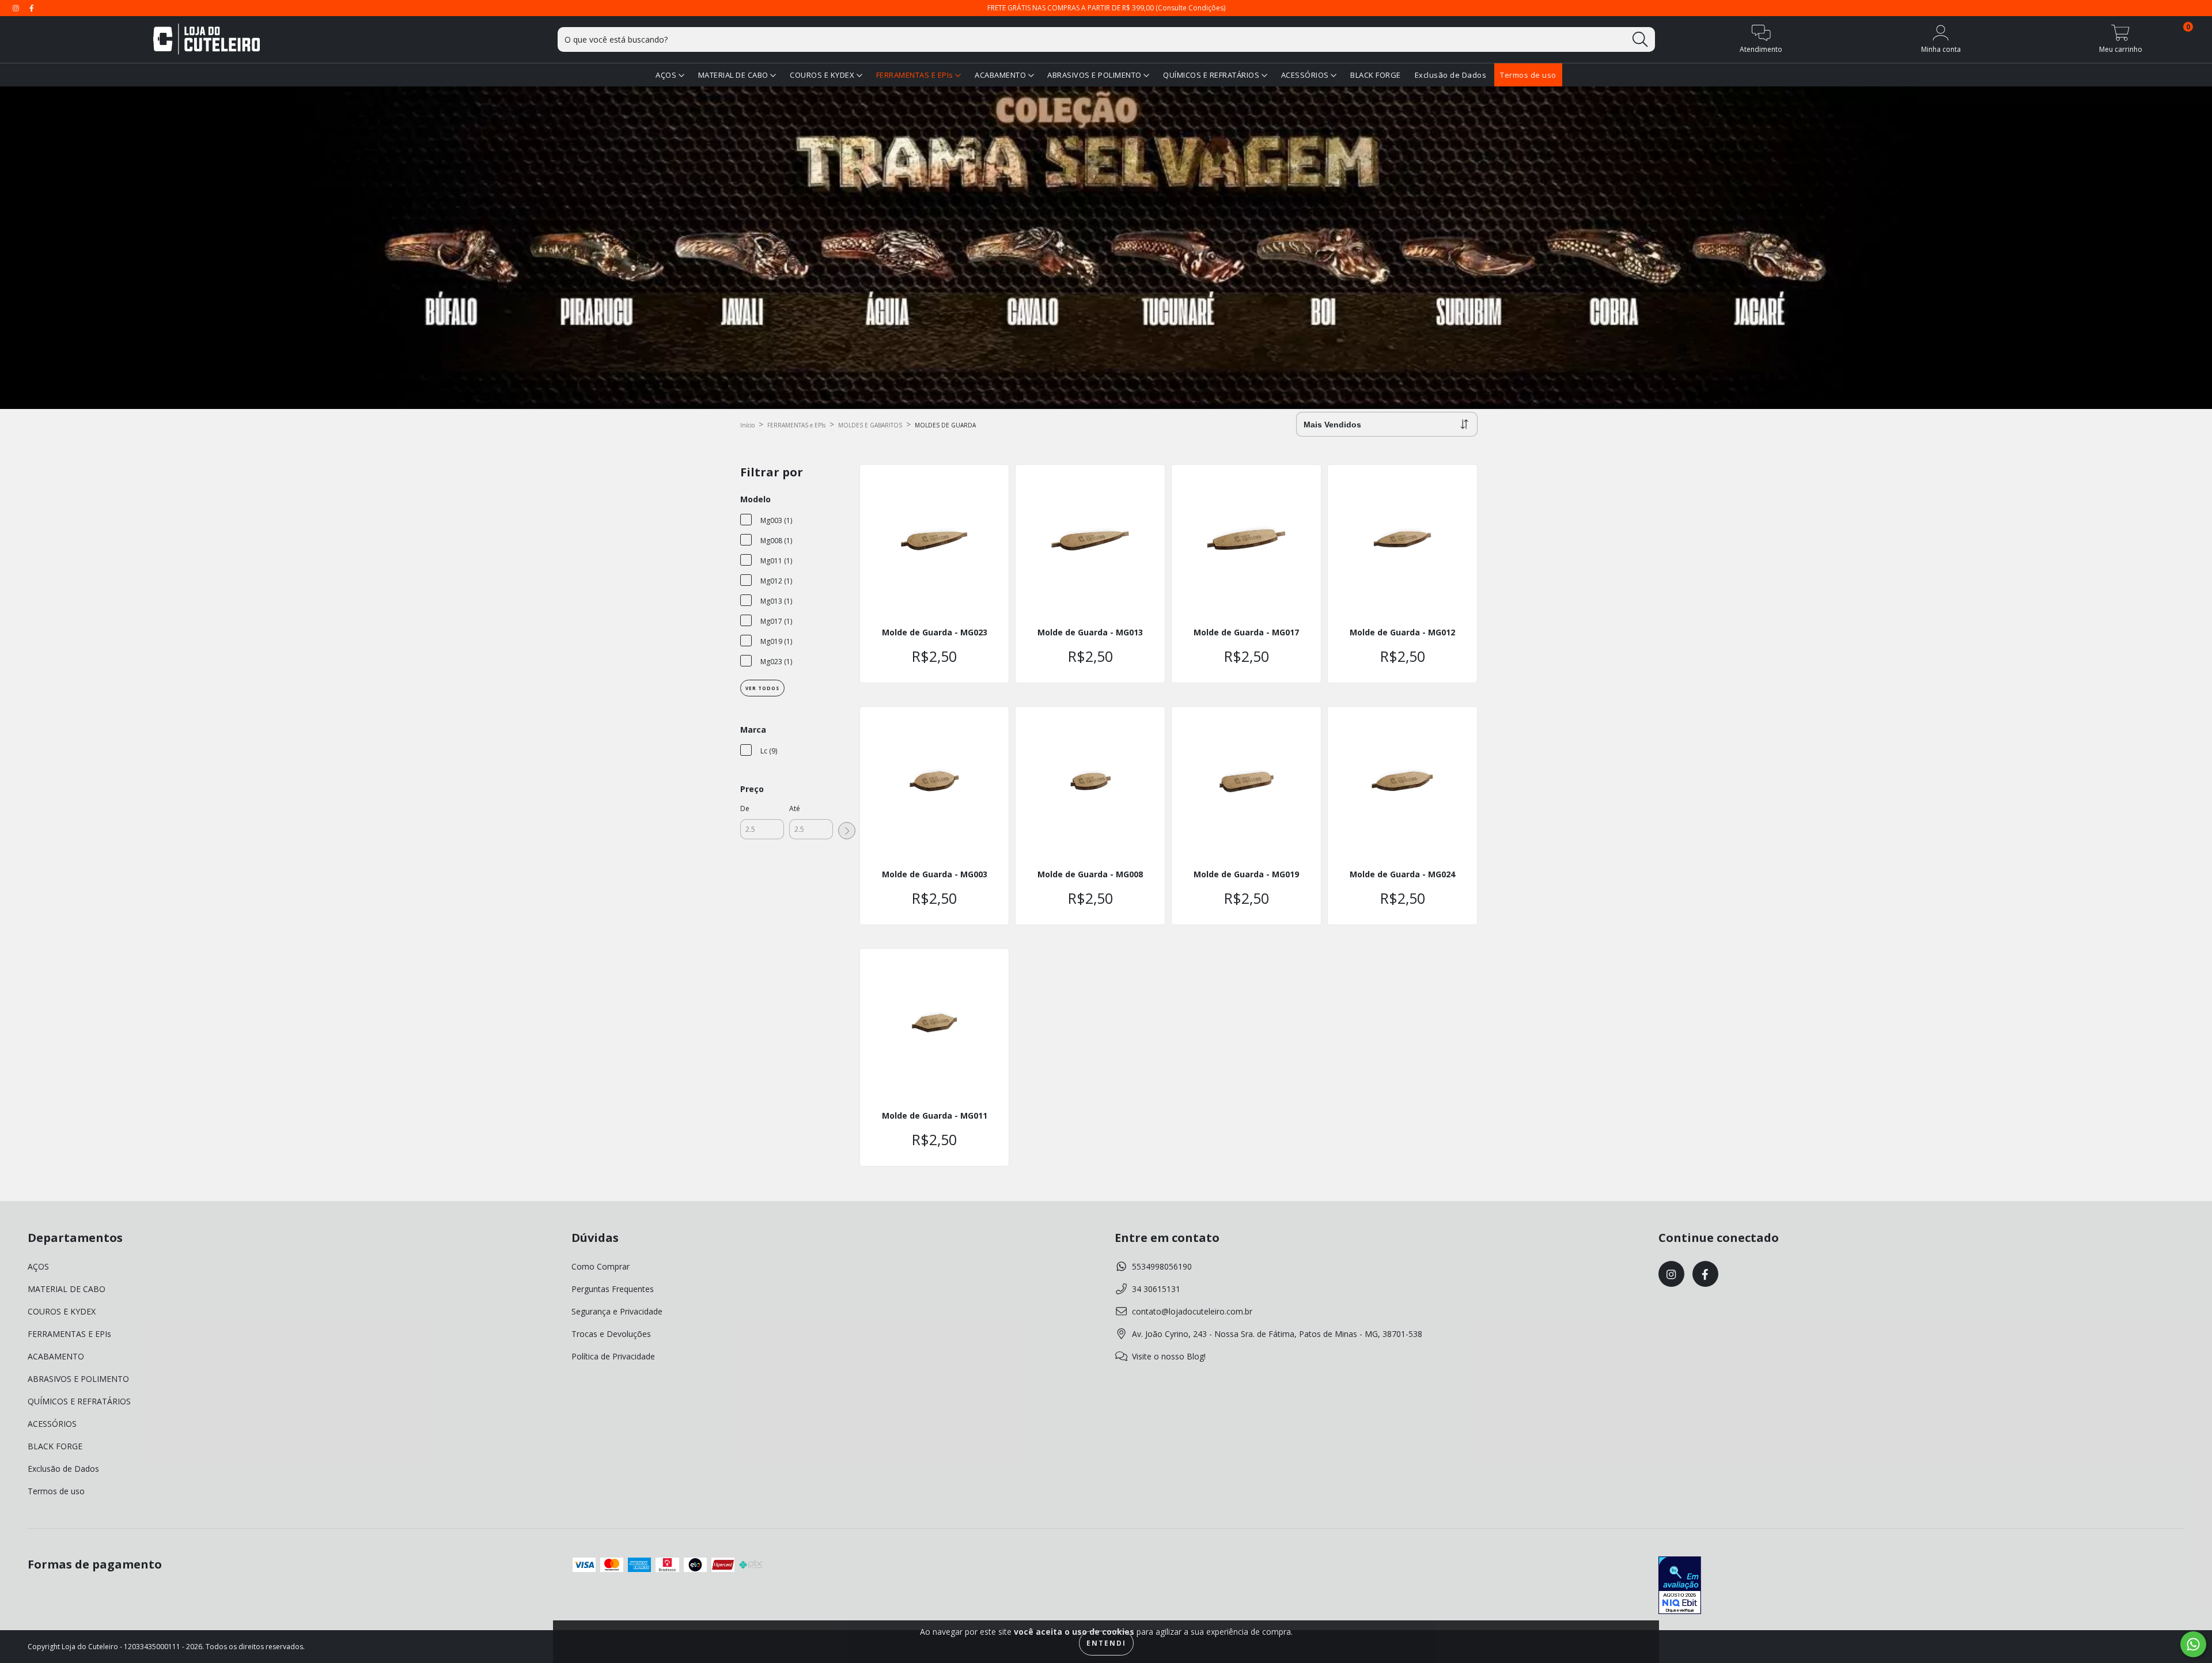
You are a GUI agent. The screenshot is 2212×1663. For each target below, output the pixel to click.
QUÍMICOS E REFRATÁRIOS (1212, 75)
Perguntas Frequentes (613, 1289)
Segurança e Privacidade (617, 1311)
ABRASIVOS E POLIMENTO (1095, 75)
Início (747, 425)
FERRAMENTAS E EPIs (916, 75)
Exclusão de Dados (1451, 75)
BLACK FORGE (1376, 75)
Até (795, 808)
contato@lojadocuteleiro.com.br (1192, 1311)
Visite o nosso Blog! (1169, 1356)
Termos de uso (1528, 75)
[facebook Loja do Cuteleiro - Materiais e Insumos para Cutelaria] (32, 8)
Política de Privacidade (613, 1356)
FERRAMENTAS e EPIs (796, 425)
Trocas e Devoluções (611, 1334)
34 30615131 (1156, 1289)
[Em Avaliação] (1680, 1586)
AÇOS (667, 75)
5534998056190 (1162, 1266)
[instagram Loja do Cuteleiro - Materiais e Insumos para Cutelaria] (17, 8)
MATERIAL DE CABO (734, 75)
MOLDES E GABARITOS (870, 425)
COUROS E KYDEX (823, 75)
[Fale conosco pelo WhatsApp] (2193, 1644)
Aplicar (847, 831)
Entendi (1106, 1643)
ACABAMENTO (1001, 75)
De (745, 808)
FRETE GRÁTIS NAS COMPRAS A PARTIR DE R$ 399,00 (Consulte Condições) (1106, 8)
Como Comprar (601, 1266)
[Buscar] (1640, 39)
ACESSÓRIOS (1306, 75)
